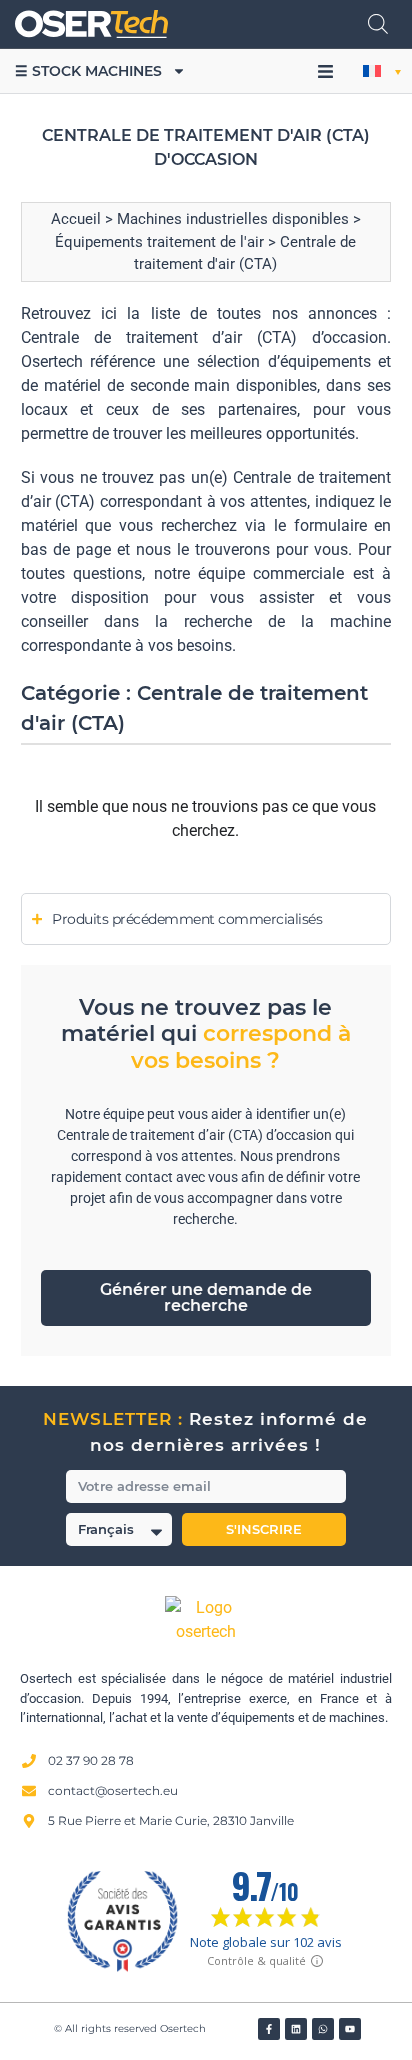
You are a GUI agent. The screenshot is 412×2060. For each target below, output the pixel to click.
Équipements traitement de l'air (159, 242)
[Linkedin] (296, 2029)
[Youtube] (350, 2029)
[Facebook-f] (269, 2029)
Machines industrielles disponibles (233, 219)
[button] (325, 72)
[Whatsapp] (323, 2029)
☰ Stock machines (88, 71)
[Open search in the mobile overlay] (378, 24)
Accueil (76, 219)
